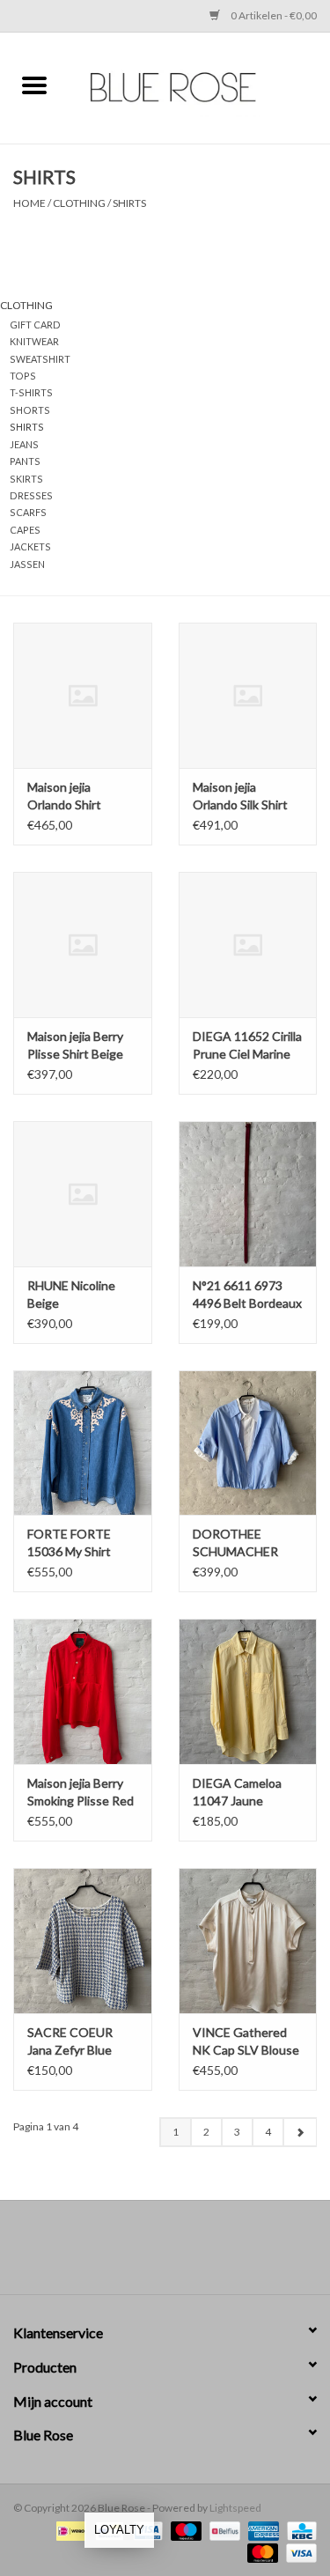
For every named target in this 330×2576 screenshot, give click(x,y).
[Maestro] (184, 2530)
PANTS (25, 461)
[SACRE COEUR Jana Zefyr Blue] (83, 1941)
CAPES (25, 530)
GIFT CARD (35, 325)
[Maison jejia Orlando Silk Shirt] (248, 695)
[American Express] (261, 2530)
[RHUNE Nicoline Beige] (83, 1194)
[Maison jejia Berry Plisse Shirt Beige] (83, 945)
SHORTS (30, 410)
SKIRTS (26, 479)
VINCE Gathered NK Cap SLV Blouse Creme (246, 2042)
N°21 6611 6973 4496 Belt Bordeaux (247, 1294)
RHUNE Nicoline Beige (71, 1294)
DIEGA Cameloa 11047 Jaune (237, 1792)
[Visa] (298, 2552)
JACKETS (30, 546)
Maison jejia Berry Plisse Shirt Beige (75, 1045)
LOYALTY (119, 2530)
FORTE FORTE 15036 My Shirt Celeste (69, 1543)
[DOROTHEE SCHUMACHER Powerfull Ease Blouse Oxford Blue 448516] (248, 1443)
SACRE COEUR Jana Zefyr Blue (70, 2041)
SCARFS (28, 512)
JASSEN (27, 564)
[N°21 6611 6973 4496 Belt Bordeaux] (248, 1194)
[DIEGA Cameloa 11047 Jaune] (248, 1691)
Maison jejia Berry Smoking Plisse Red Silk (81, 1793)
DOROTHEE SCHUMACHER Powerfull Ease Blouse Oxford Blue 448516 (246, 1543)
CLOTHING (79, 203)
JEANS (24, 444)
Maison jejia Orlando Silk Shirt (240, 796)
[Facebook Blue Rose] (150, 2254)
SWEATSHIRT (40, 359)
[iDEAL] (69, 2530)
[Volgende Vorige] (300, 2132)
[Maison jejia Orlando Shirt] (83, 695)
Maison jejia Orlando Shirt (64, 796)
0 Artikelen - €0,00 (273, 15)
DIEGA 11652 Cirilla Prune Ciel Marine (247, 1045)
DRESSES (31, 495)
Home (29, 203)
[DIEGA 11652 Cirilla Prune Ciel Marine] (248, 945)
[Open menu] (34, 85)
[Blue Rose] (200, 86)
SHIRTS (129, 203)
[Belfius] (222, 2530)
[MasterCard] (260, 2552)
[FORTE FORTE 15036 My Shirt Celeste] (83, 1443)
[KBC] (299, 2530)
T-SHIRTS (31, 392)
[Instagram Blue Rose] (180, 2254)
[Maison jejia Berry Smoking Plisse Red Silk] (83, 1691)
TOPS (23, 376)
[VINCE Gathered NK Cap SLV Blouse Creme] (248, 1941)
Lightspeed (235, 2508)
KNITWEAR (34, 341)
